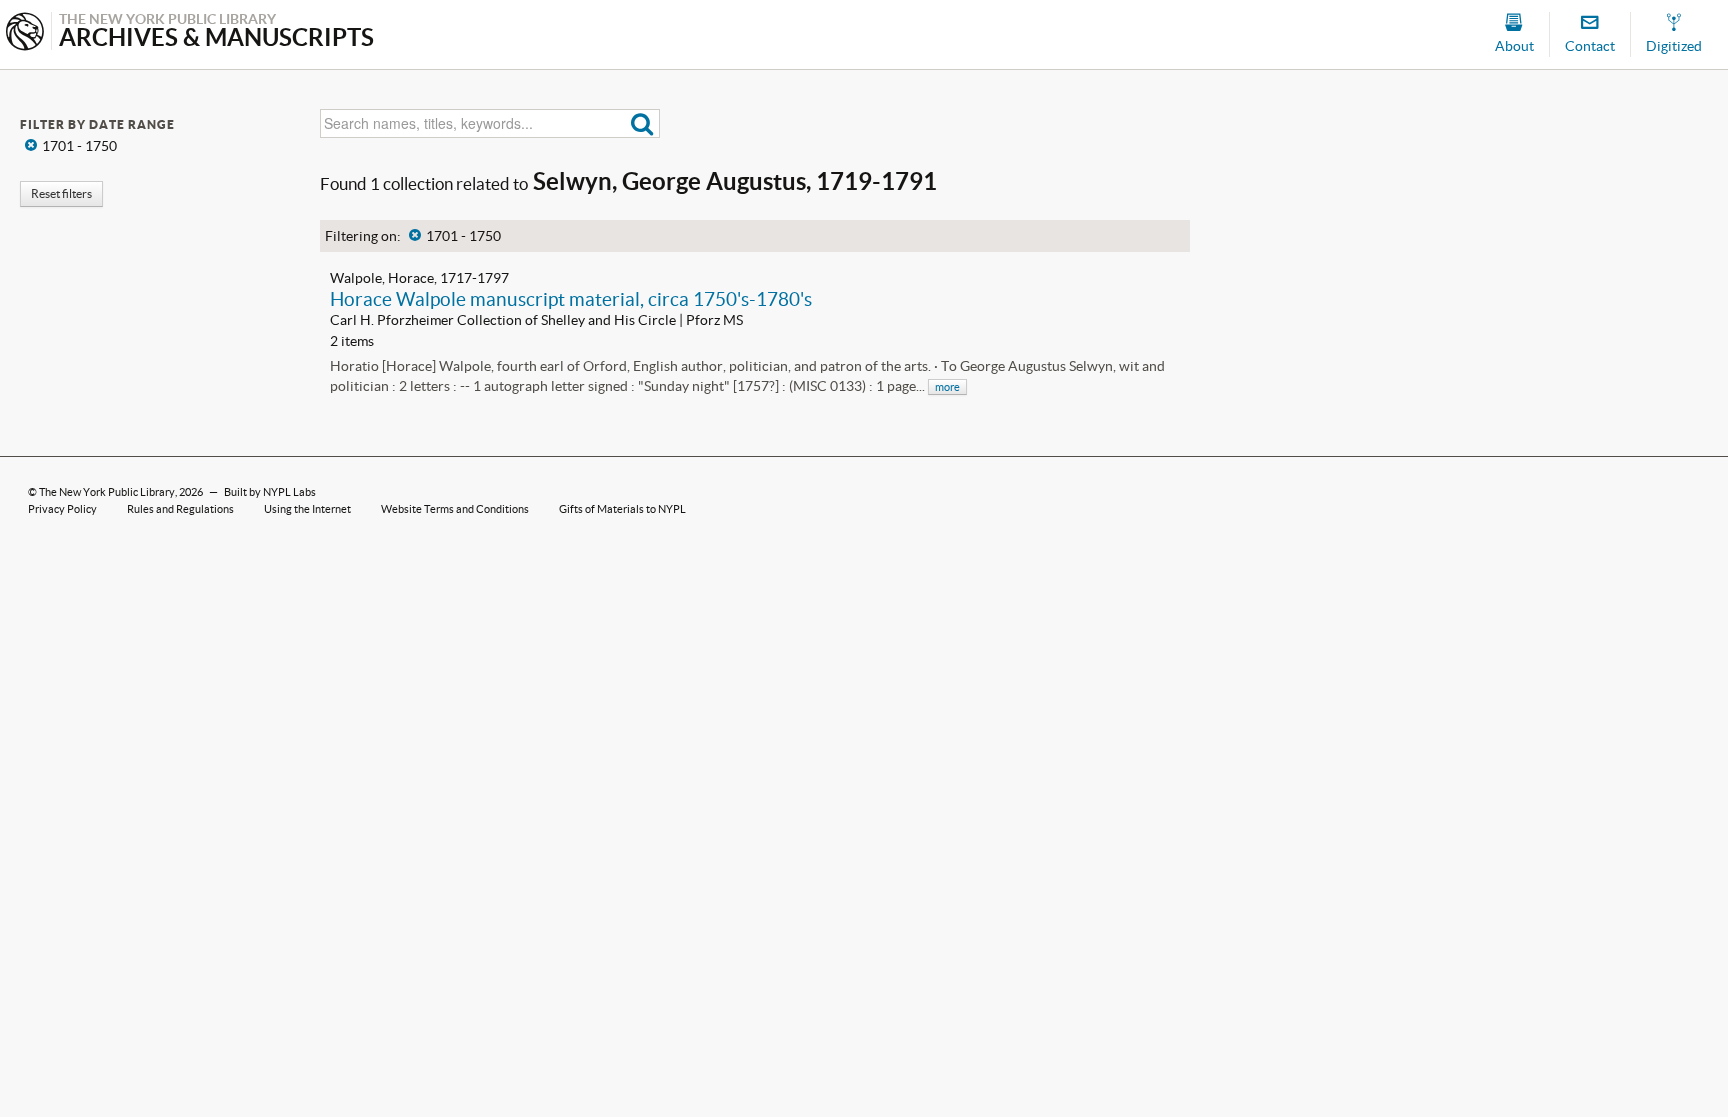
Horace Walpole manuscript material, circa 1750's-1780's (571, 299)
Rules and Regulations (180, 509)
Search (642, 123)
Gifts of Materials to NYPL (622, 509)
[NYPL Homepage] (25, 33)
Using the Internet (307, 509)
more (947, 387)
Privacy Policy (62, 509)
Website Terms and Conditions (455, 509)
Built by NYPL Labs (270, 492)
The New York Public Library (107, 492)
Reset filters (61, 193)
